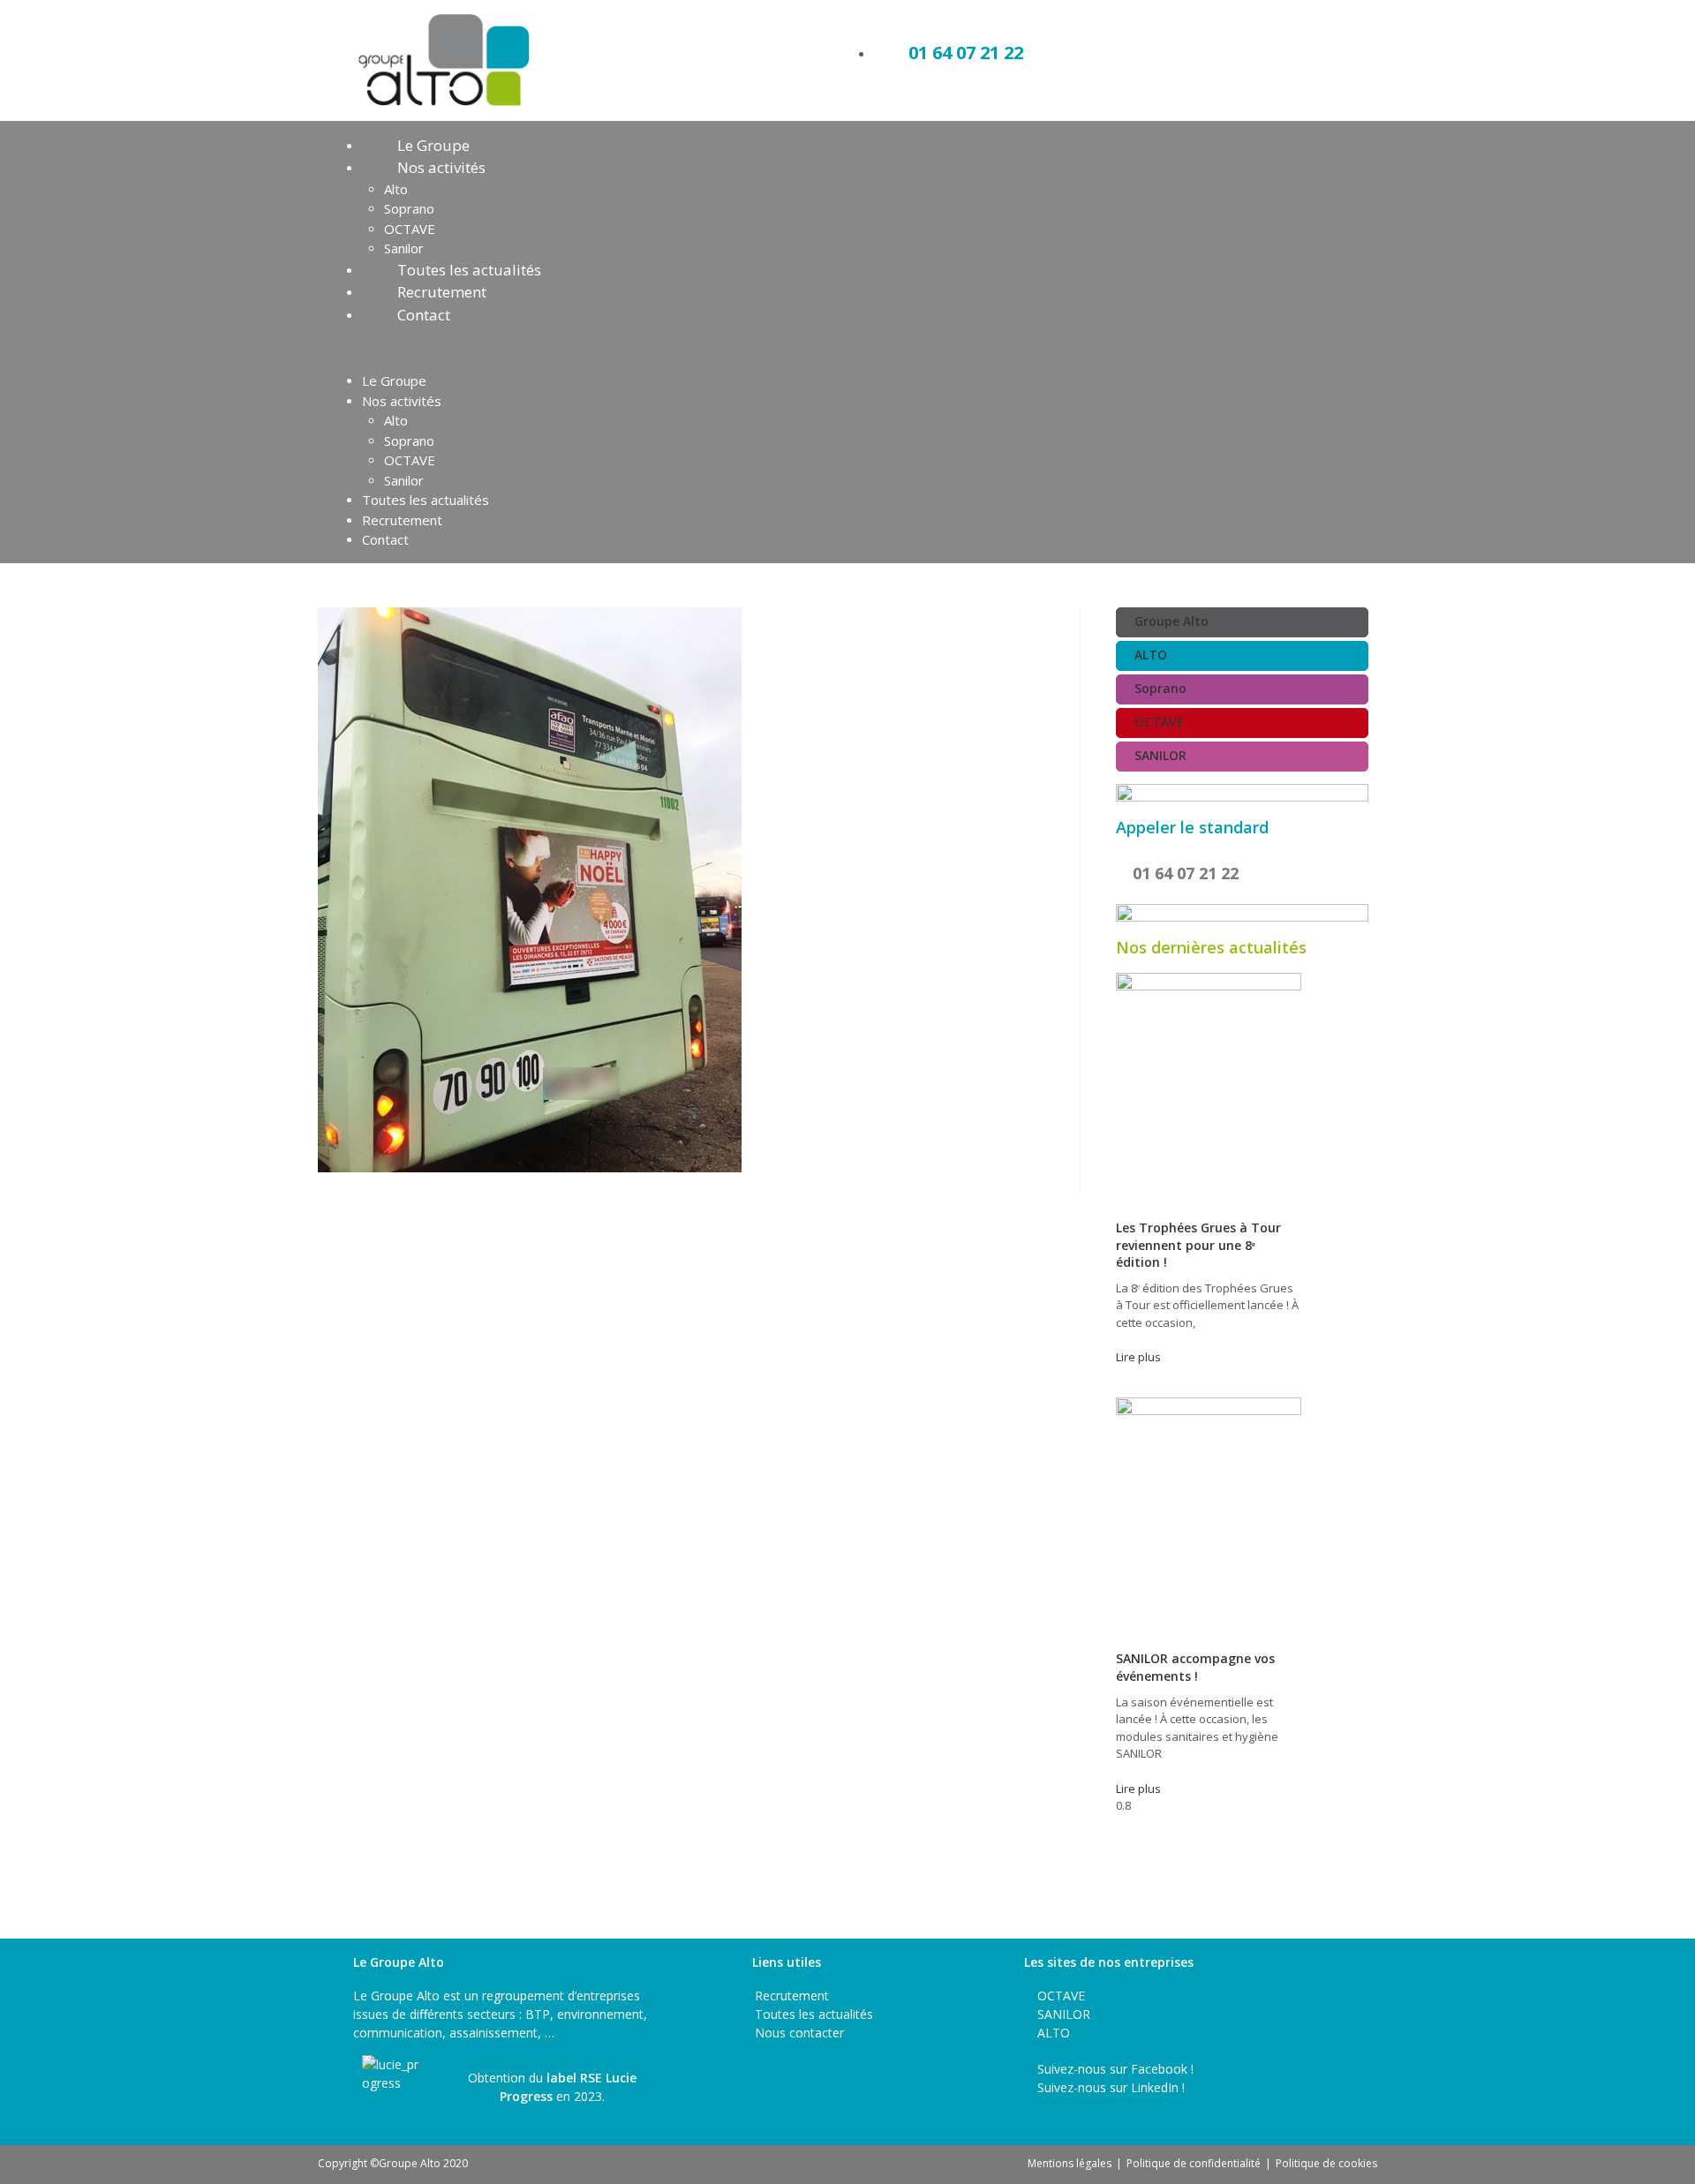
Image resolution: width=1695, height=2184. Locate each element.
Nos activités (441, 167)
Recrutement (442, 292)
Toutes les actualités (469, 270)
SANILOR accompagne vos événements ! (1195, 1667)
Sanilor (404, 248)
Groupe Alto (1171, 621)
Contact (424, 315)
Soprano (409, 208)
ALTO (1151, 655)
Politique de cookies (1326, 2163)
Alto (396, 189)
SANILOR (1160, 755)
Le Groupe (433, 145)
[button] (847, 348)
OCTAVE (410, 229)
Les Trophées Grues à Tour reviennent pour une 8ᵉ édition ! (1198, 1245)
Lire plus (1138, 1357)
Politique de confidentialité (1194, 2163)
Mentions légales (1070, 2163)
